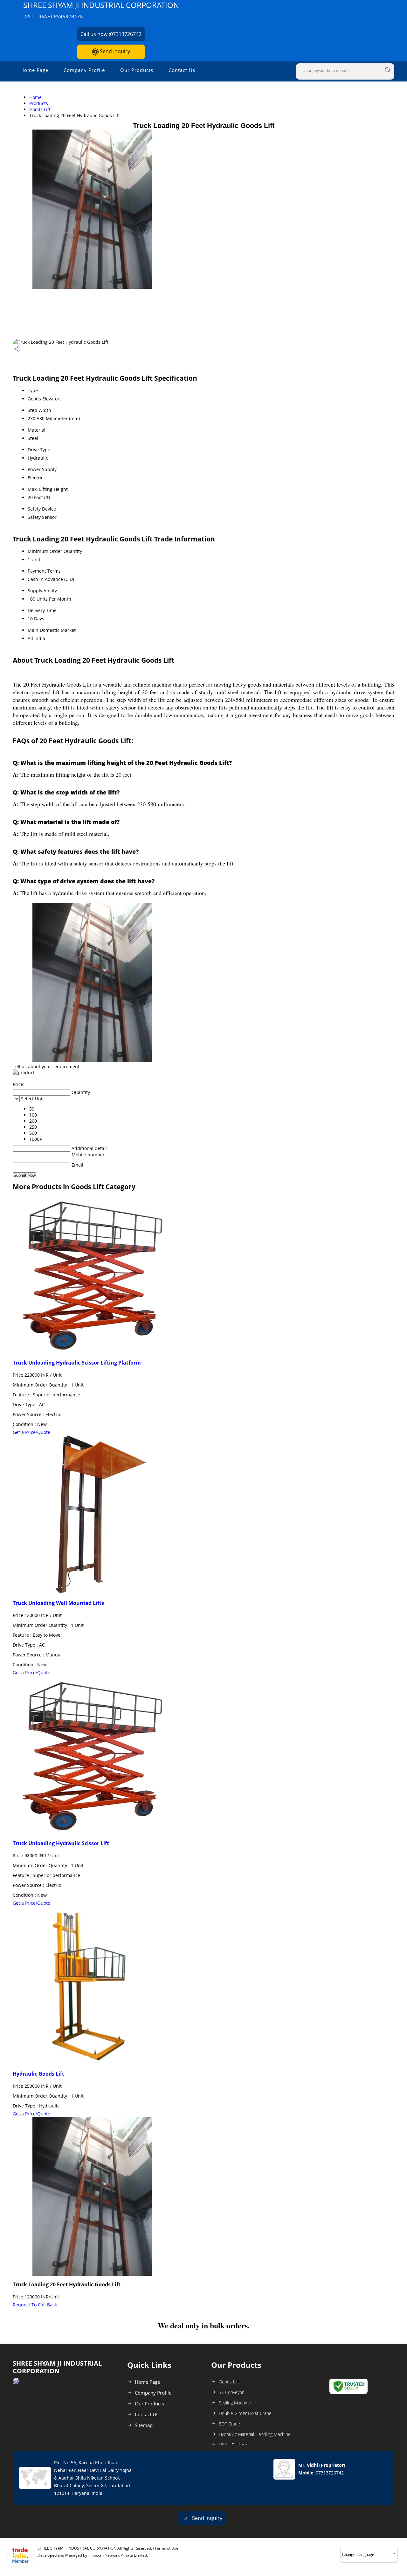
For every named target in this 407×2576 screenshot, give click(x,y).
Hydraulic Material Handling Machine (255, 2434)
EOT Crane (229, 2424)
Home (35, 97)
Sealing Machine (235, 2403)
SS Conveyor (231, 2392)
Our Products (137, 70)
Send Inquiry (114, 51)
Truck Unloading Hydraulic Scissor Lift (61, 1843)
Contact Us (182, 70)
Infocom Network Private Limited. (119, 2555)
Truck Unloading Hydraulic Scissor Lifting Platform (77, 1363)
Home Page (34, 70)
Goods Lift (40, 109)
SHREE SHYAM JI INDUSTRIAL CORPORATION (101, 10)
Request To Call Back (35, 2305)
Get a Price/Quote (31, 1432)
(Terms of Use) (166, 2548)
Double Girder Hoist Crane (245, 2413)
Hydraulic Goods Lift (38, 2074)
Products (39, 103)
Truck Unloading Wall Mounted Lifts (58, 1603)
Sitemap (144, 2425)
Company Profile (84, 70)
